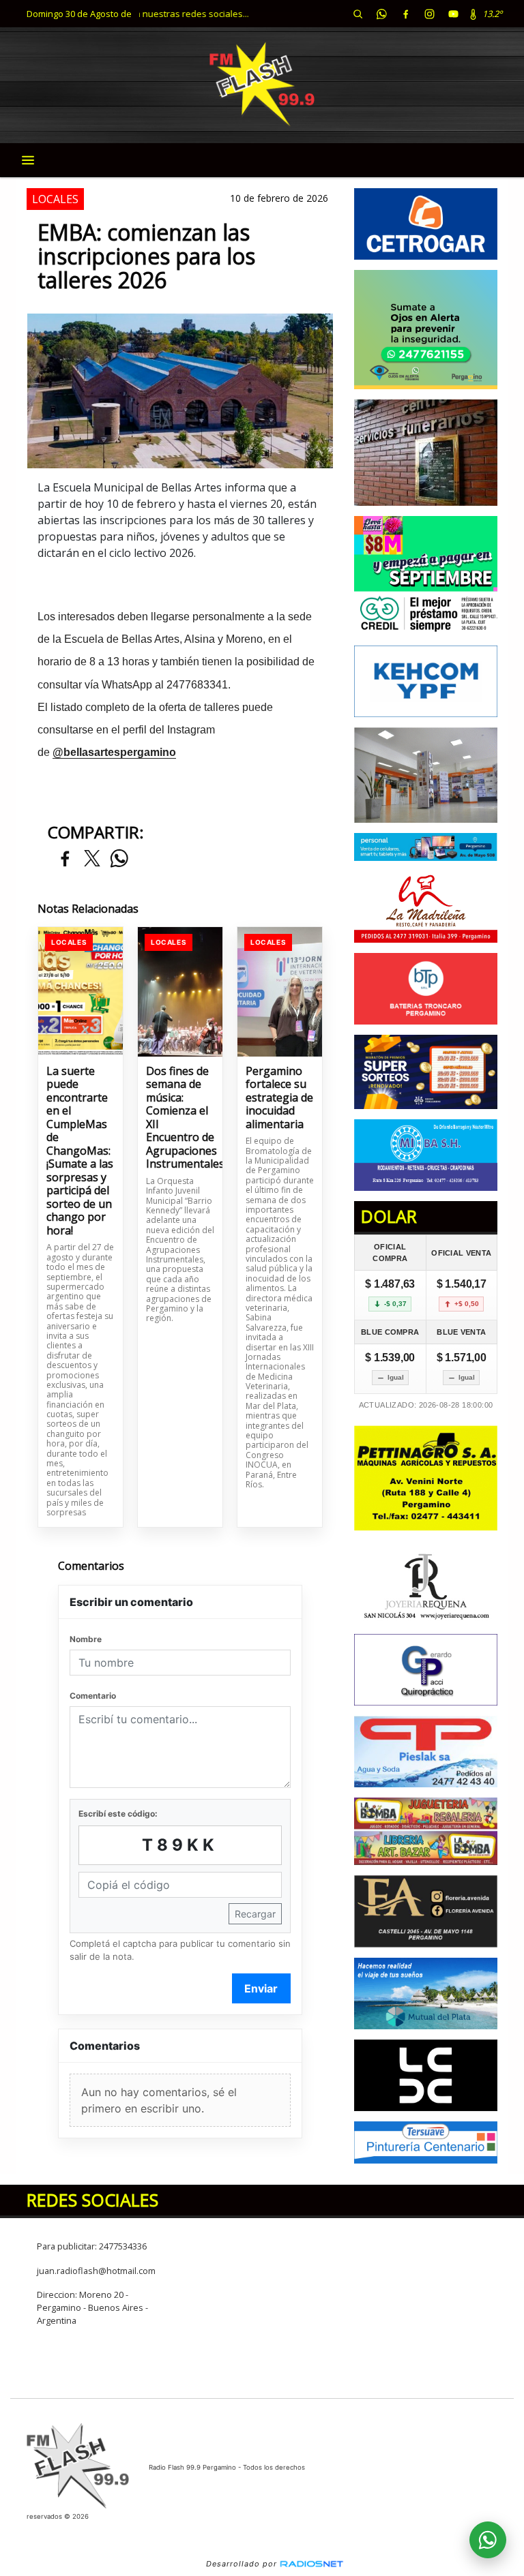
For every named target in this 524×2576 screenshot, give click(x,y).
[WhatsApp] (381, 14)
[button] (358, 14)
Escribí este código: (118, 1814)
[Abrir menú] (28, 160)
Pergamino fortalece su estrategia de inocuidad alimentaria (279, 1098)
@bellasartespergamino (114, 752)
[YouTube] (453, 14)
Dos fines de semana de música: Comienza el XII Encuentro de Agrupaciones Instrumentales (180, 1118)
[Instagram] (429, 14)
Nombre (86, 1639)
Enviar (261, 1988)
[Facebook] (405, 14)
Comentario (93, 1696)
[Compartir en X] (92, 859)
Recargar (255, 1914)
